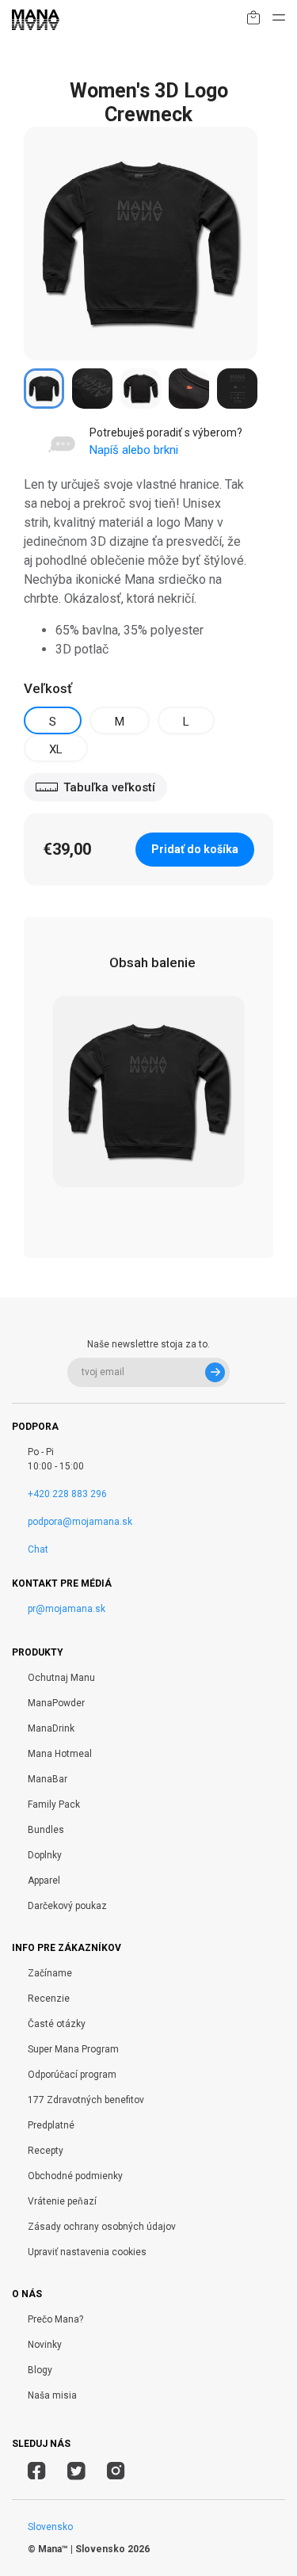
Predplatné (51, 2125)
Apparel (44, 1881)
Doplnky (45, 1855)
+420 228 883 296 (67, 1494)
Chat (38, 1549)
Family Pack (54, 1804)
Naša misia (52, 2395)
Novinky (45, 2345)
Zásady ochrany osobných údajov (102, 2227)
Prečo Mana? (55, 2319)
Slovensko (50, 2527)
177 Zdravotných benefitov (86, 2100)
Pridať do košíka (195, 849)
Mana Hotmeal (60, 1754)
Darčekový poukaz (67, 1906)
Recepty (46, 2151)
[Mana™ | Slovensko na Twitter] (76, 2473)
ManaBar (48, 1779)
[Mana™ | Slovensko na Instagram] (116, 2473)
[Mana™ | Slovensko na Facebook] (37, 2473)
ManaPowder (56, 1703)
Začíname (50, 1973)
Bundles (46, 1830)
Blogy (40, 2370)
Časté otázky (57, 2024)
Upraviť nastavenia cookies (87, 2252)
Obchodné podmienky (75, 2176)
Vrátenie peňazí (62, 2201)
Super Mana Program (73, 2049)
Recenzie (49, 1999)
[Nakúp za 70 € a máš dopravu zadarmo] (253, 20)
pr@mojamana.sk (67, 1609)
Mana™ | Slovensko (82, 2549)
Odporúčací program (72, 2075)
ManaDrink (51, 1728)
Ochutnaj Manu (61, 1678)
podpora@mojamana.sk (80, 1522)
